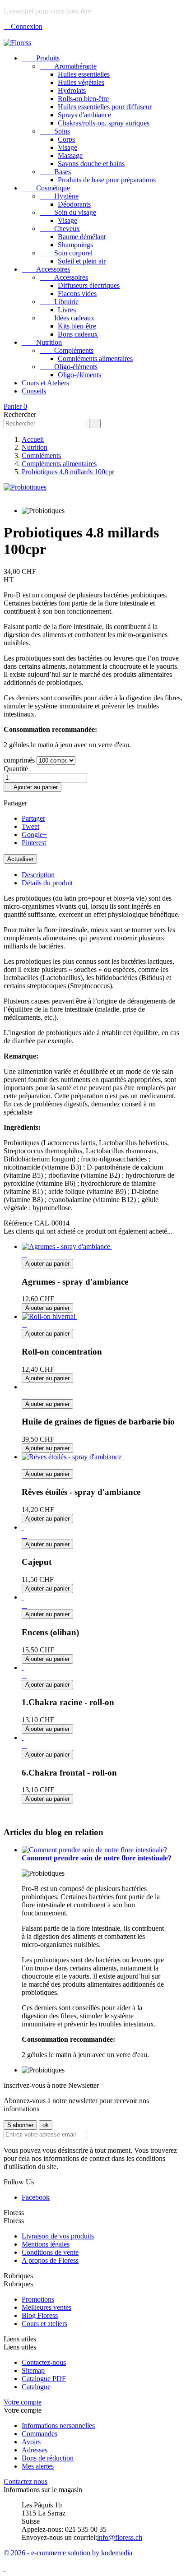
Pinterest (34, 843)
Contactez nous (26, 2481)
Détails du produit (47, 883)
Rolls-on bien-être (83, 99)
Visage (67, 147)
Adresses (35, 2450)
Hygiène (59, 196)
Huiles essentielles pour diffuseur (105, 107)
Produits (41, 58)
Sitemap (33, 2370)
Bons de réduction (48, 2458)
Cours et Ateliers (45, 383)
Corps (66, 139)
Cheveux (60, 229)
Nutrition (42, 342)
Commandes (40, 2434)
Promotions (38, 2299)
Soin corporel (66, 253)
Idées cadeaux (67, 318)
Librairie (59, 302)
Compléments (67, 350)
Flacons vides (77, 294)
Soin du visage (68, 212)
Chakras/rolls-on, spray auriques (104, 123)
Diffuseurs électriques (89, 285)
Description (38, 875)
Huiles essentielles (84, 74)
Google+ (34, 835)
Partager (33, 818)
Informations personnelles (58, 2426)
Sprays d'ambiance (84, 115)
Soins (55, 131)
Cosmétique (46, 188)
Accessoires (46, 269)
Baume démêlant (82, 237)
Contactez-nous (44, 2362)
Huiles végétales (81, 82)
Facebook (36, 2197)
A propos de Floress (50, 2260)
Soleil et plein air (82, 261)
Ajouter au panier (33, 787)
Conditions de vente (50, 2252)
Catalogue (36, 2387)
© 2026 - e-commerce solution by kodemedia (68, 2553)
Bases (55, 172)
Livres (67, 310)
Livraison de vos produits (58, 2236)
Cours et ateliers (44, 2324)
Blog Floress (40, 2315)
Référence (19, 1223)
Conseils (34, 391)
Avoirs (31, 2442)
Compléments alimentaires (95, 358)
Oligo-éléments (69, 367)
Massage (70, 155)
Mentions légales (46, 2244)
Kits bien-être (77, 326)
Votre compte (23, 2402)
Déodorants (74, 204)
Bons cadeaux (78, 334)
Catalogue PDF (44, 2379)
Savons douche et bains (91, 164)
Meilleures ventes (46, 2307)
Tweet (30, 826)
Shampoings (75, 245)
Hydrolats (72, 90)
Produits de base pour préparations (107, 180)
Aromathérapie (68, 66)
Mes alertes (38, 2466)
